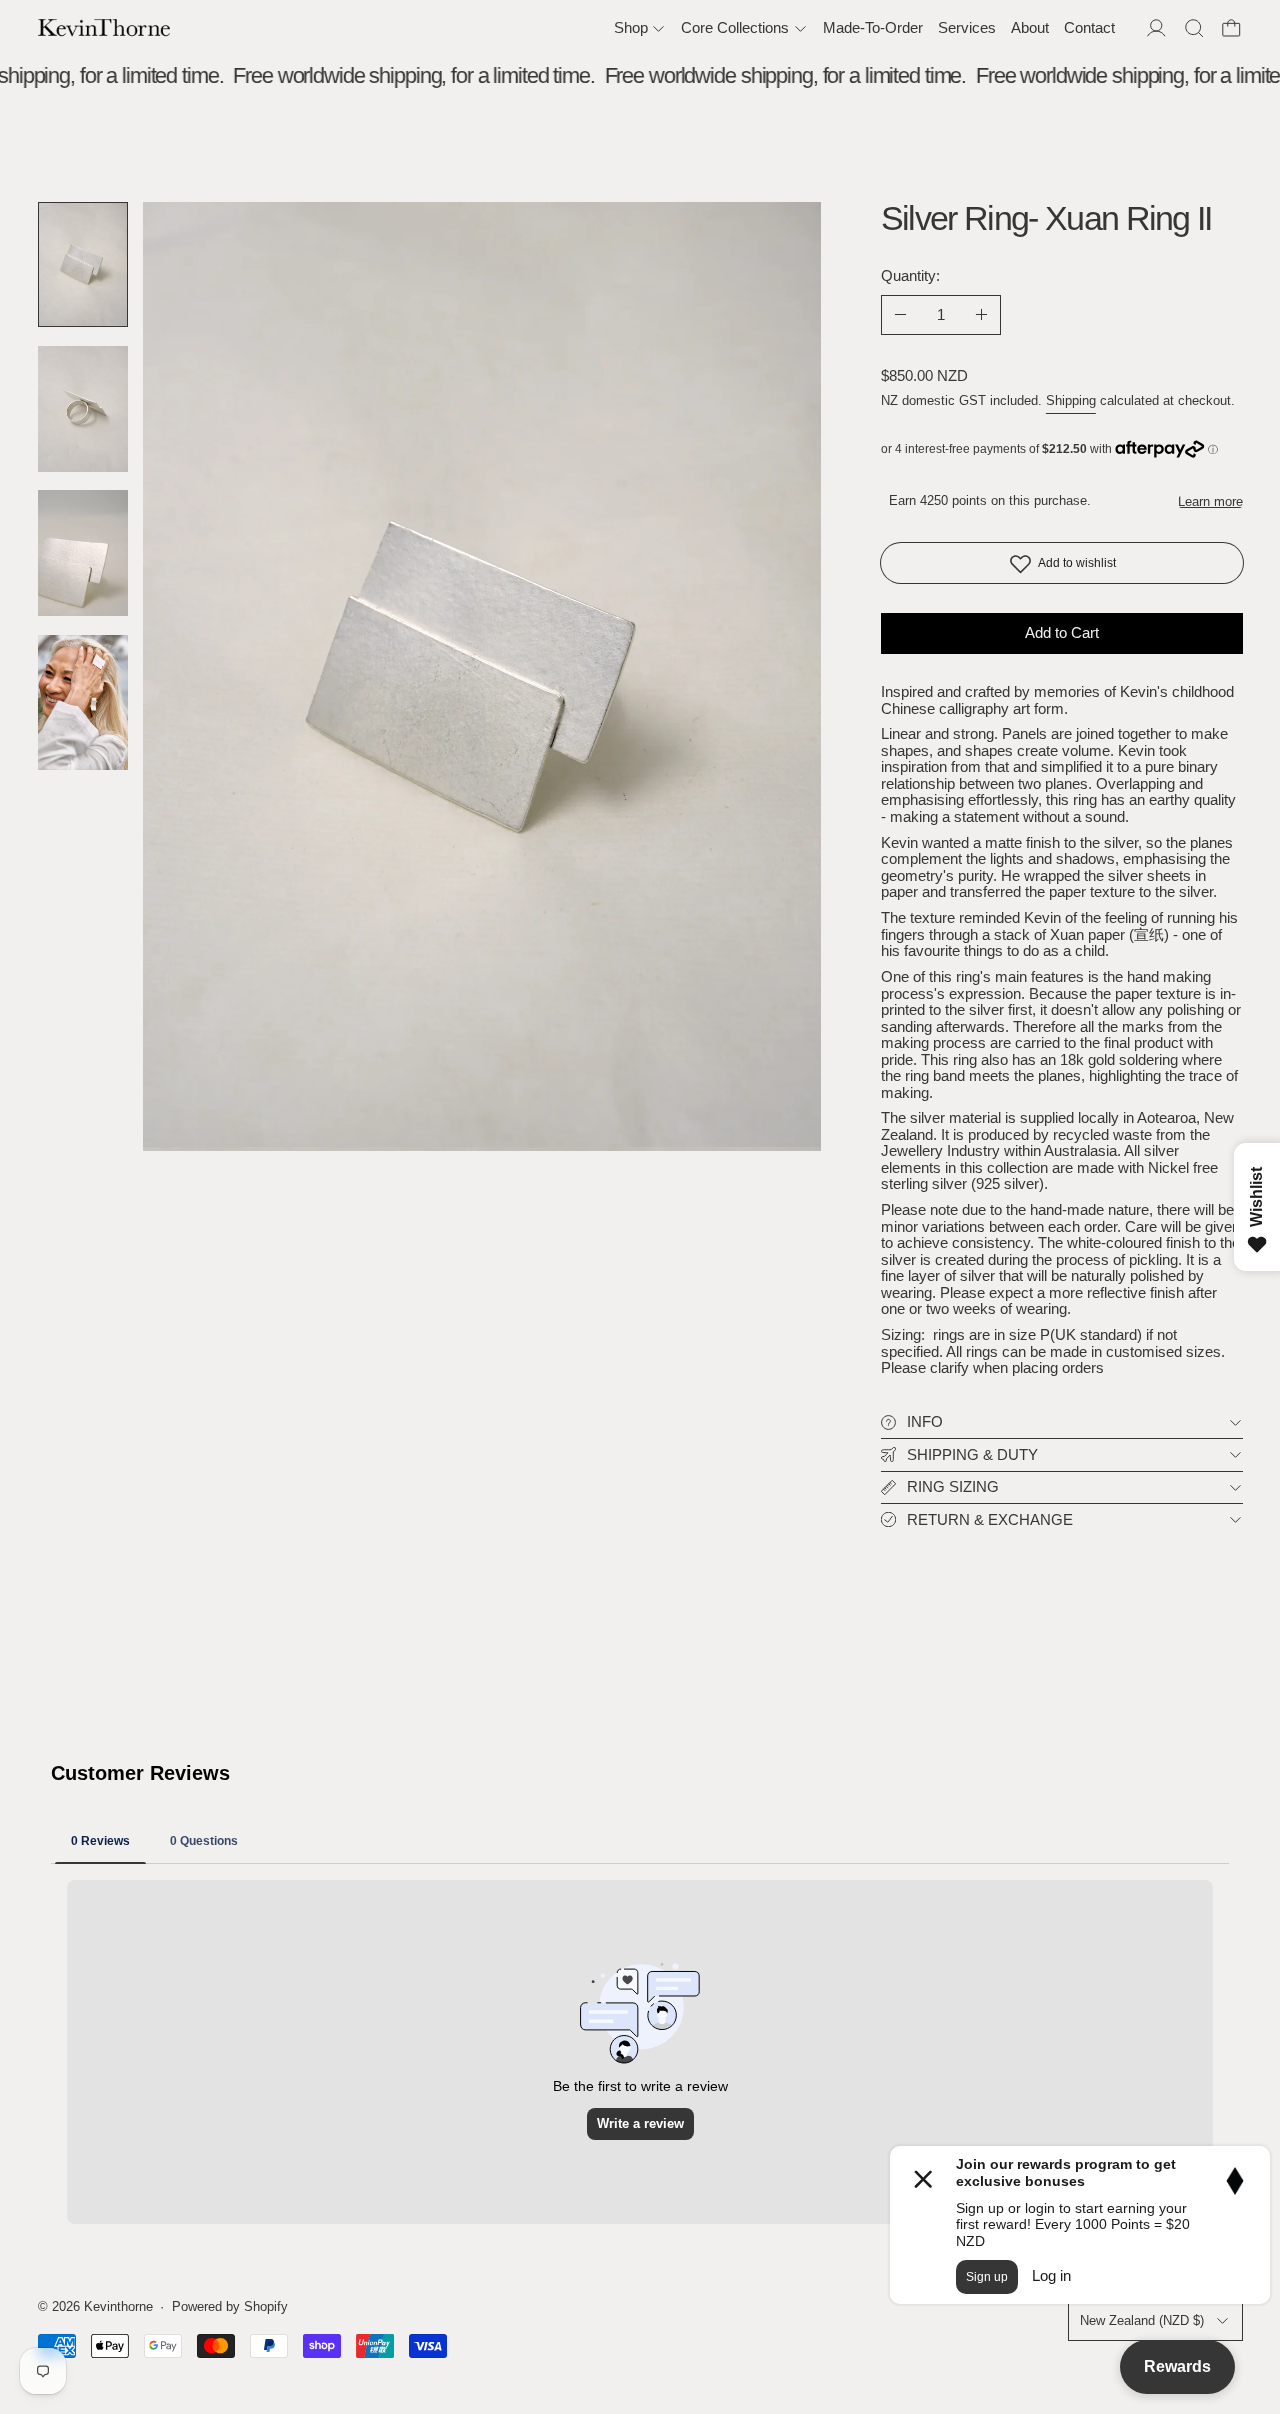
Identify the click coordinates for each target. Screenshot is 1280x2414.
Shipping (1071, 401)
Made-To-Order (873, 27)
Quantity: (910, 275)
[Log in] (1156, 28)
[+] (981, 315)
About (1030, 27)
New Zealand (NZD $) (1142, 2320)
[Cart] (1231, 28)
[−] (900, 315)
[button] (1194, 28)
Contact (1089, 27)
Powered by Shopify (230, 2307)
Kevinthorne (118, 2307)
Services (967, 27)
